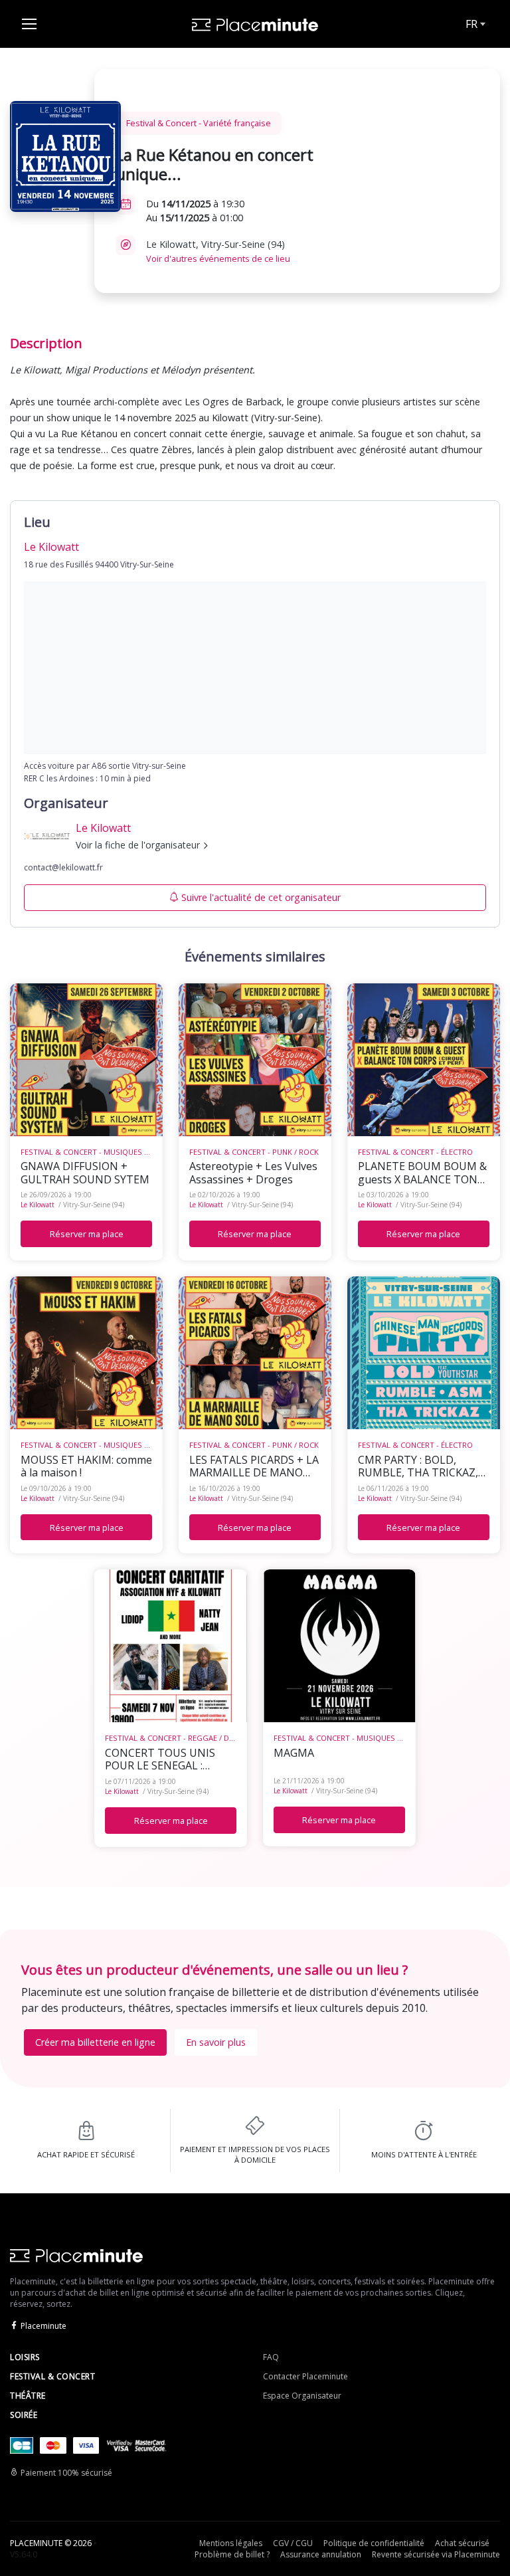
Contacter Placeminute (305, 2376)
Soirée (24, 2415)
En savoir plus (216, 2042)
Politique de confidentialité (374, 2543)
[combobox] (474, 24)
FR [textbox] (471, 24)
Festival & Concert (52, 2376)
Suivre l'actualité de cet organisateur (261, 897)
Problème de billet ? (232, 2554)
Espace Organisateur (302, 2396)
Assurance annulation (321, 2554)
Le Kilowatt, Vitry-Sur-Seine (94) (218, 251)
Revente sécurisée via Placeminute (436, 2554)
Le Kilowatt (38, 1205)
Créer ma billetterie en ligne (95, 2042)
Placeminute (43, 2326)
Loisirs (25, 2357)
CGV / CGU (293, 2543)
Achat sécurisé (462, 2543)
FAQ (271, 2357)
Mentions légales (231, 2543)
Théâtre (28, 2396)
